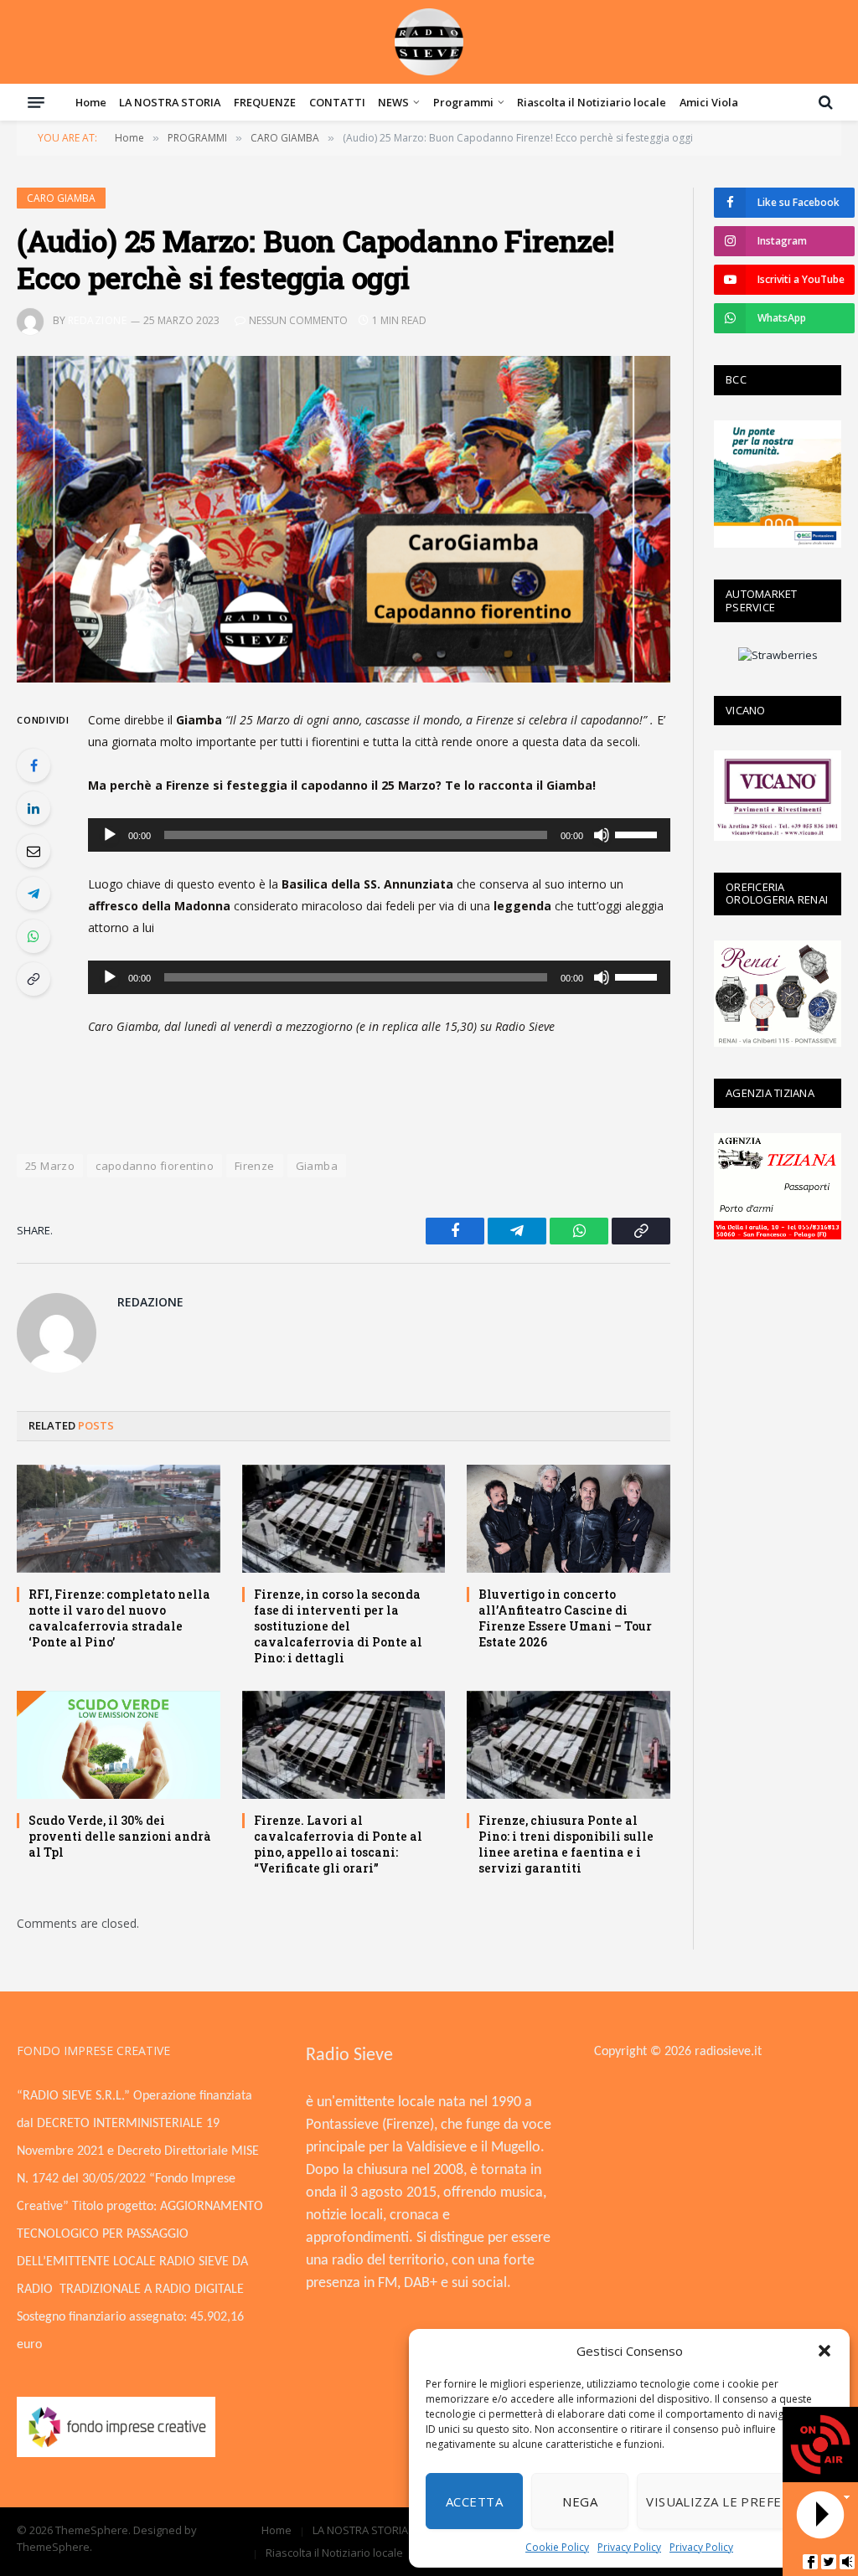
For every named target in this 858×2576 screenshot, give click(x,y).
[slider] (638, 833)
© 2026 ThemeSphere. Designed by (107, 2530)
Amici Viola (709, 102)
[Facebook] (34, 765)
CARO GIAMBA (61, 198)
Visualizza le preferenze (735, 2501)
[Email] (34, 851)
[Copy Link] (34, 979)
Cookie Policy (557, 2547)
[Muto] (602, 835)
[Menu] (36, 102)
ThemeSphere (53, 2547)
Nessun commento (298, 320)
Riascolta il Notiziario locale (592, 102)
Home (91, 102)
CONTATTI (337, 102)
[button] (824, 2351)
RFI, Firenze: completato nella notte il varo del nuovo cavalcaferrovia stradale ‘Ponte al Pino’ (119, 1618)
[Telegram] (34, 894)
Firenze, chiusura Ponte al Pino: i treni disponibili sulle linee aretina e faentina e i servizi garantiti (566, 1844)
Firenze (255, 1166)
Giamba (317, 1166)
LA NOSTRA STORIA (170, 102)
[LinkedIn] (34, 808)
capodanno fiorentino (155, 1166)
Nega (580, 2501)
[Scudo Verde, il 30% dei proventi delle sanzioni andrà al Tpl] (119, 1745)
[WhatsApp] (34, 936)
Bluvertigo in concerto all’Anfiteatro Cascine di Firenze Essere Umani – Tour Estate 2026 (565, 1618)
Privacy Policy (629, 2547)
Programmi (463, 102)
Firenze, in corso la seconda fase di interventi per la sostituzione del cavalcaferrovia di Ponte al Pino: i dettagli (338, 1626)
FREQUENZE (265, 102)
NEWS (393, 102)
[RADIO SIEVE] (429, 42)
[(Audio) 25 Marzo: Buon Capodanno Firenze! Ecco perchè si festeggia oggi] (344, 519)
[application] (379, 835)
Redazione (97, 320)
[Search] (824, 102)
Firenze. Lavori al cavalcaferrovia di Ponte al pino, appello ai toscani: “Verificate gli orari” (338, 1844)
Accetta (474, 2501)
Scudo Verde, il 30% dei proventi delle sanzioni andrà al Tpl (120, 1836)
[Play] (110, 835)
